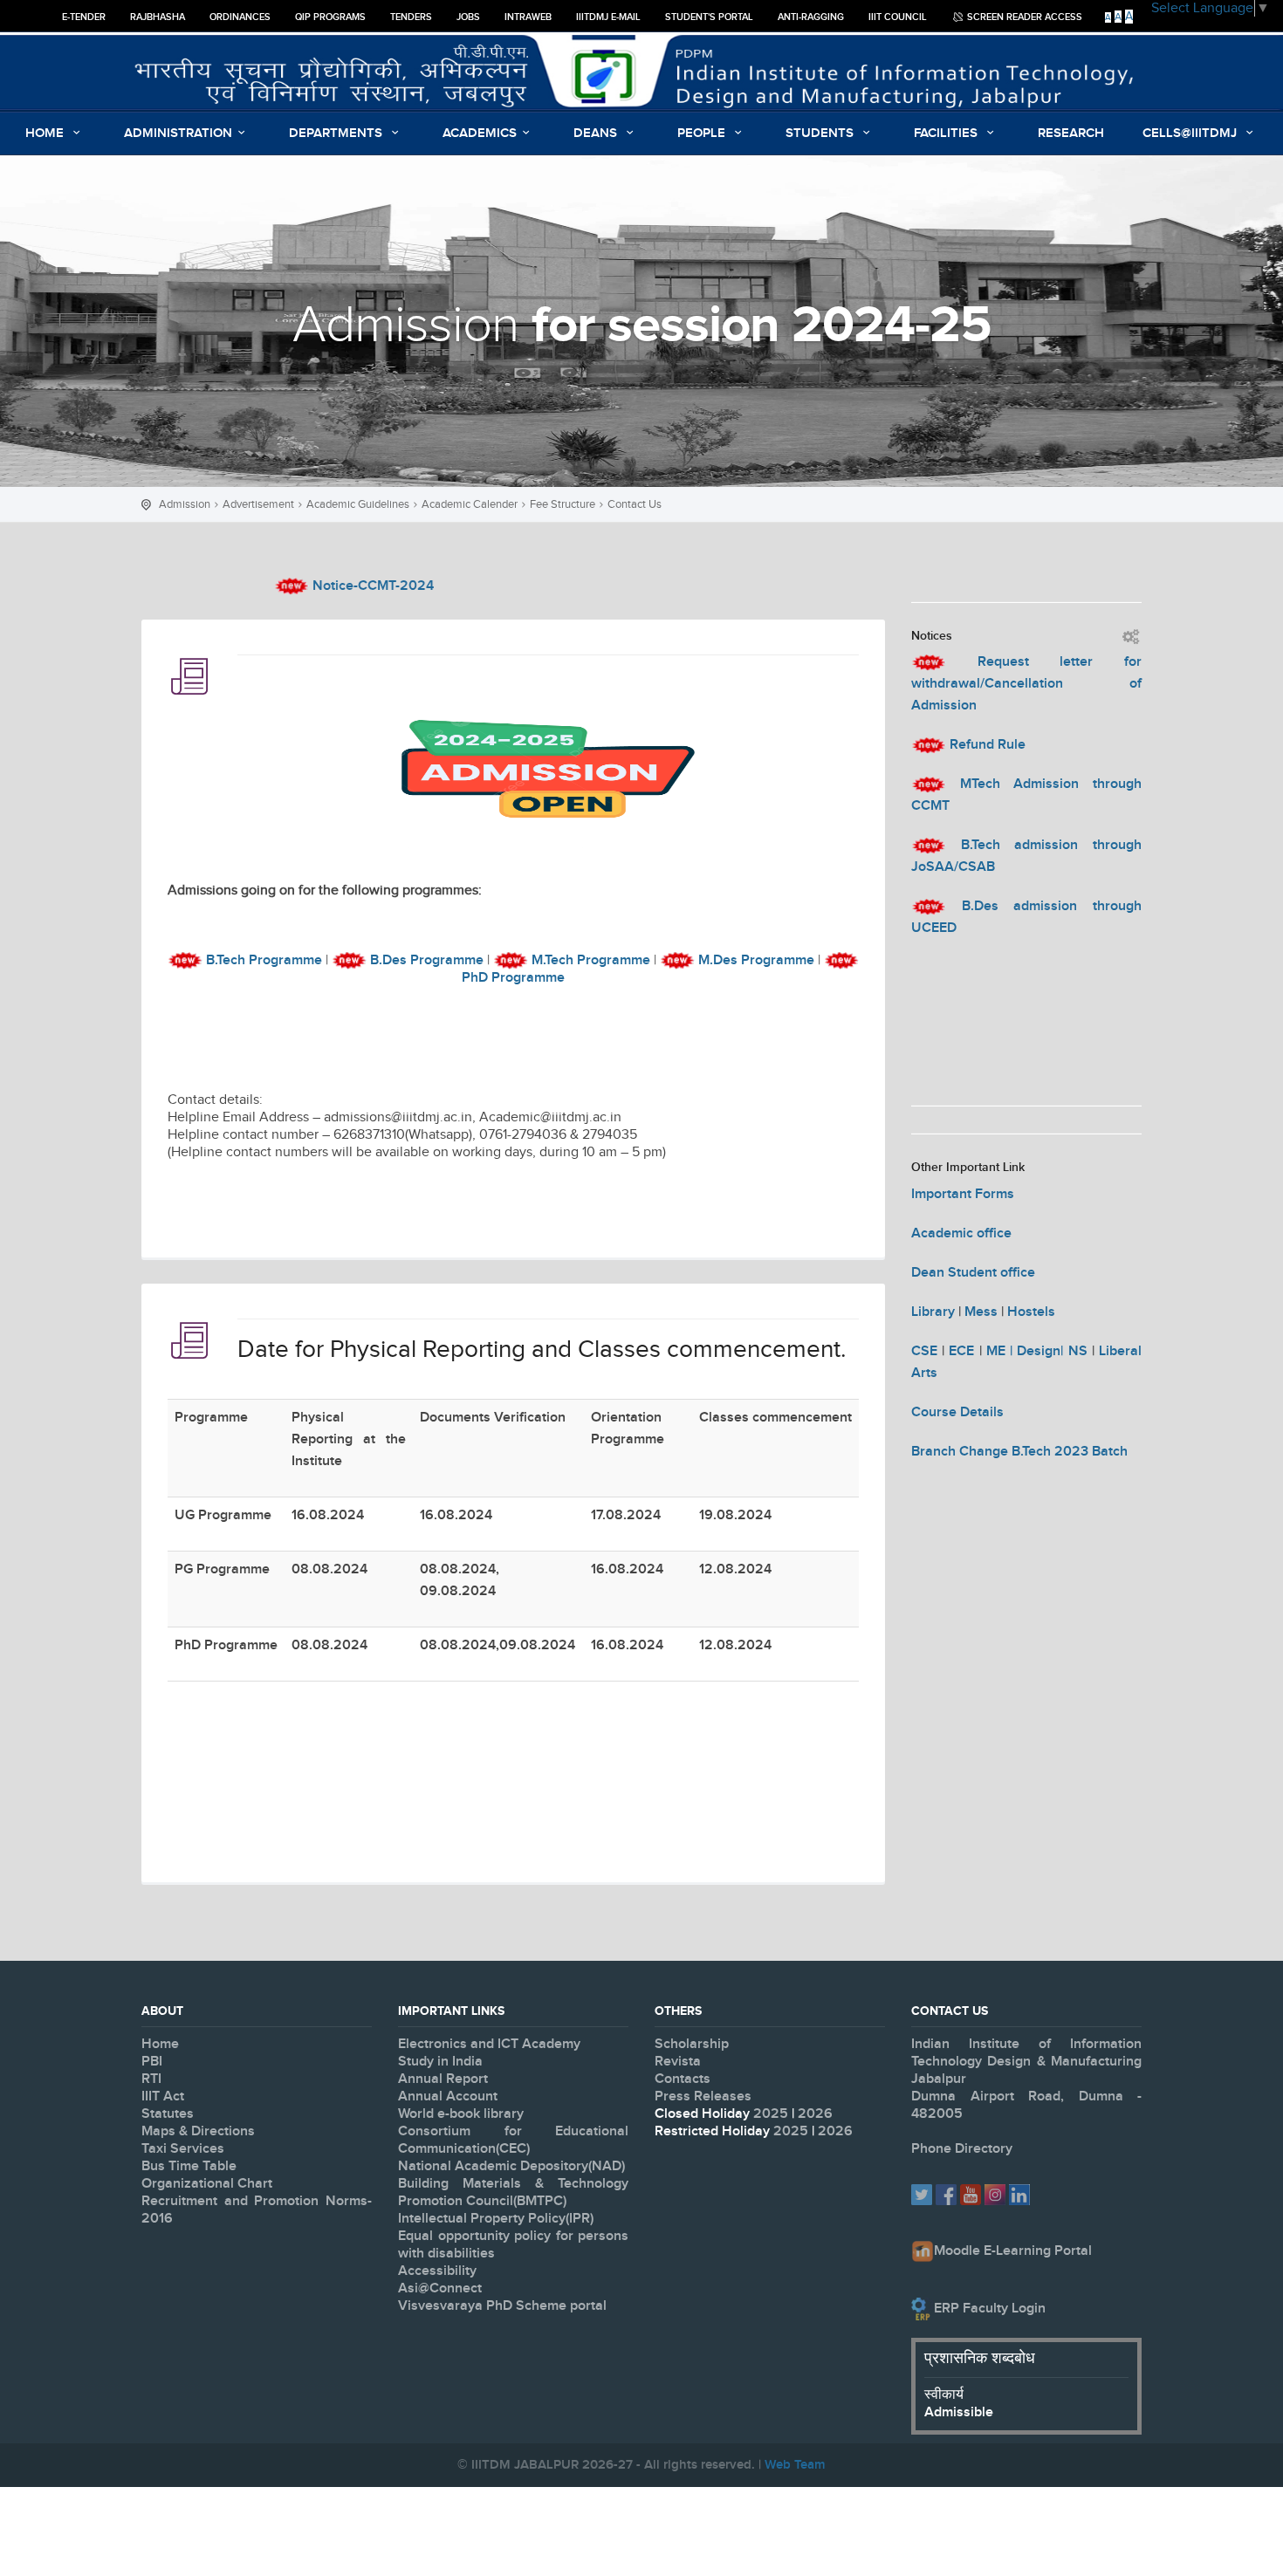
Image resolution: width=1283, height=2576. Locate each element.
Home (46, 134)
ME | (1002, 1351)
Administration (178, 134)
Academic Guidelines (358, 504)
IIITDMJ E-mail (608, 17)
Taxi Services (183, 2149)
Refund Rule (988, 745)
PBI (152, 2062)
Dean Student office (973, 1273)
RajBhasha (158, 17)
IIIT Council (898, 17)
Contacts (683, 2079)
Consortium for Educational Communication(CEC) (513, 2140)
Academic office (961, 1233)
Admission (185, 504)
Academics (480, 134)
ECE (961, 1351)
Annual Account (448, 2096)
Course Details (957, 1412)
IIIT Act (163, 2096)
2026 (815, 2114)
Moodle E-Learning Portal (1013, 2251)
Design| (1042, 1351)
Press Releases (703, 2096)
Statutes (168, 2114)
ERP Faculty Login (990, 2309)
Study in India (440, 2062)
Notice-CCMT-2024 (318, 586)
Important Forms (963, 1194)
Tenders (411, 17)
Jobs (468, 17)
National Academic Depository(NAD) (511, 2166)
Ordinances (240, 17)
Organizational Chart (207, 2184)
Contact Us (635, 504)
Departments (337, 134)
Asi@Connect (440, 2288)
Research (1071, 134)
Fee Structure (563, 504)
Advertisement (258, 504)
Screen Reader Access (1023, 17)
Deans (597, 134)
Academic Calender (470, 504)
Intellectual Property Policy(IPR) (496, 2219)
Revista (678, 2062)
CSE (924, 1351)
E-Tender (84, 17)
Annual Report (443, 2079)
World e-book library (461, 2114)
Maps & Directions (198, 2131)
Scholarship (692, 2044)
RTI (151, 2079)
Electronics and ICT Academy (489, 2044)
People (703, 134)
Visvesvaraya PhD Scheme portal (502, 2306)
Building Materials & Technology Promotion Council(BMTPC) (513, 2192)
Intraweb (528, 17)
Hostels (1031, 1312)
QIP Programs (330, 17)
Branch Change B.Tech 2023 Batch (1019, 1452)
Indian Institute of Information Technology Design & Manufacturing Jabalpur (1026, 2062)
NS (1080, 1351)
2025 (772, 2114)
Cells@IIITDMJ (1191, 134)
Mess (981, 1312)
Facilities (947, 134)
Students (821, 134)
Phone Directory (962, 2149)
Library (933, 1312)
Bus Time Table (189, 2166)
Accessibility (437, 2271)
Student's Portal (709, 17)
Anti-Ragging (811, 17)
